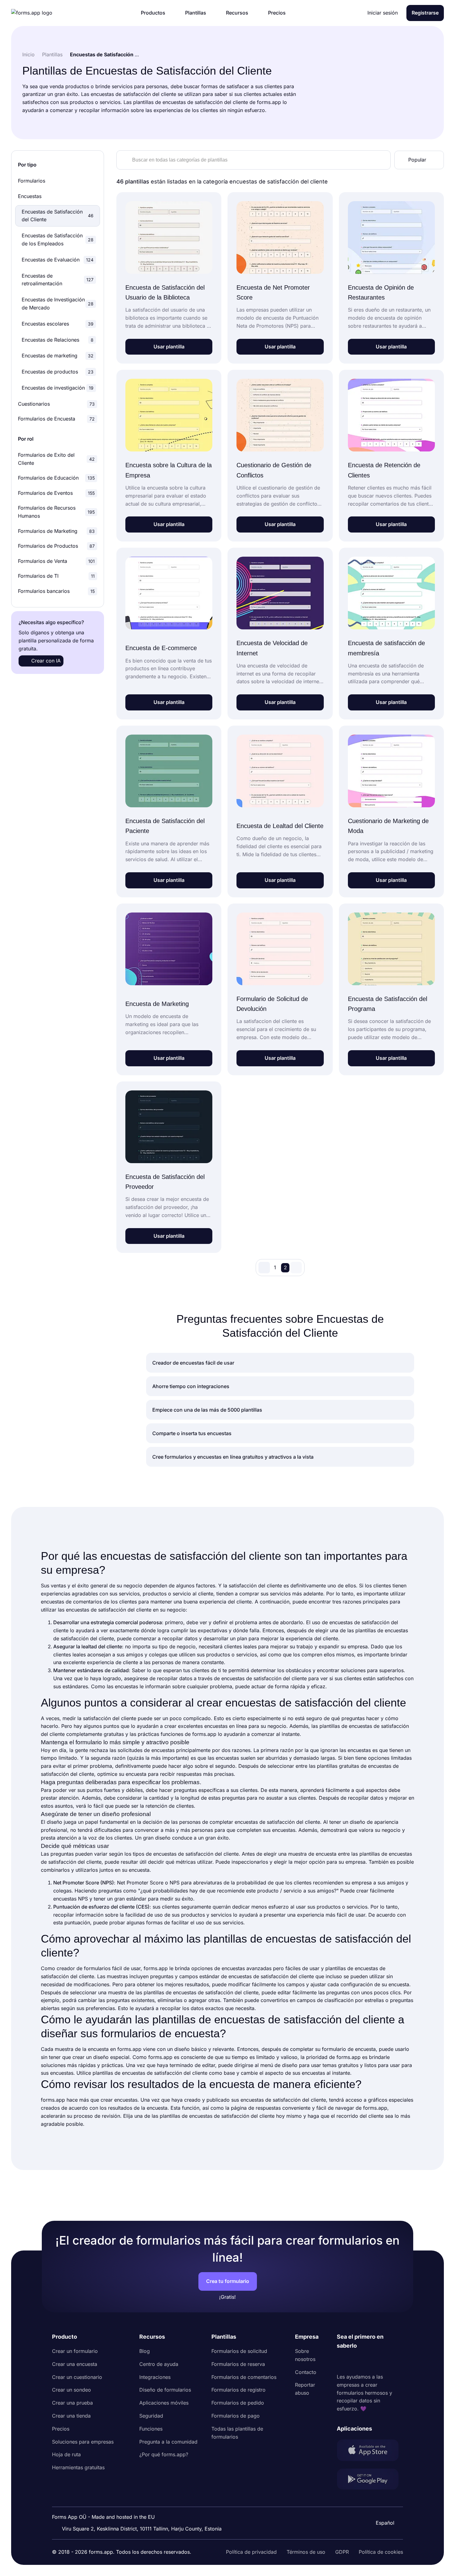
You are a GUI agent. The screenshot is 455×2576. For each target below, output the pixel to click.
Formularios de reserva (238, 2364)
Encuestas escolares (58, 324)
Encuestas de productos (58, 372)
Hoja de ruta (66, 2454)
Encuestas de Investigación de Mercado (58, 304)
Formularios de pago (236, 2416)
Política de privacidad (251, 2552)
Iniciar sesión (383, 13)
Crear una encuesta (75, 2364)
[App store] (370, 2451)
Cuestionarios (56, 404)
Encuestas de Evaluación (58, 260)
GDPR (342, 2552)
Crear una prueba (72, 2403)
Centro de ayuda (159, 2364)
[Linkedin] (342, 2362)
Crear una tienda (71, 2416)
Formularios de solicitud (239, 2351)
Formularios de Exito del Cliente (56, 459)
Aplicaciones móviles (164, 2403)
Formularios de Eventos (56, 493)
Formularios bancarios (56, 591)
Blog (145, 2351)
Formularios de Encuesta (56, 419)
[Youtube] (383, 2362)
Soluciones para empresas (83, 2442)
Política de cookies (381, 2552)
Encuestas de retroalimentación (58, 280)
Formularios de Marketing (56, 531)
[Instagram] (355, 2362)
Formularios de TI (56, 576)
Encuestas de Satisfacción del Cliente (58, 216)
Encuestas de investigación (58, 388)
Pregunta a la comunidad (168, 2442)
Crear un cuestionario (77, 2377)
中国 (382, 2506)
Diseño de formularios (165, 2390)
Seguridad (151, 2416)
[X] (369, 2362)
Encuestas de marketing (58, 356)
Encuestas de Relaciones (58, 340)
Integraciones (155, 2377)
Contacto (306, 2372)
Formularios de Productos (56, 546)
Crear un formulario (75, 2351)
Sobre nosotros (305, 2355)
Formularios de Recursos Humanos (56, 512)
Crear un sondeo (71, 2390)
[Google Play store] (370, 2480)
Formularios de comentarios (244, 2377)
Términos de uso (306, 2552)
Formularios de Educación (56, 478)
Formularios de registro (238, 2390)
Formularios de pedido (238, 2403)
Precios (61, 2429)
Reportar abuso (305, 2389)
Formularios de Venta (56, 561)
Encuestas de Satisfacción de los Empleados (58, 239)
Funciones (151, 2429)
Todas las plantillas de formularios (237, 2433)
